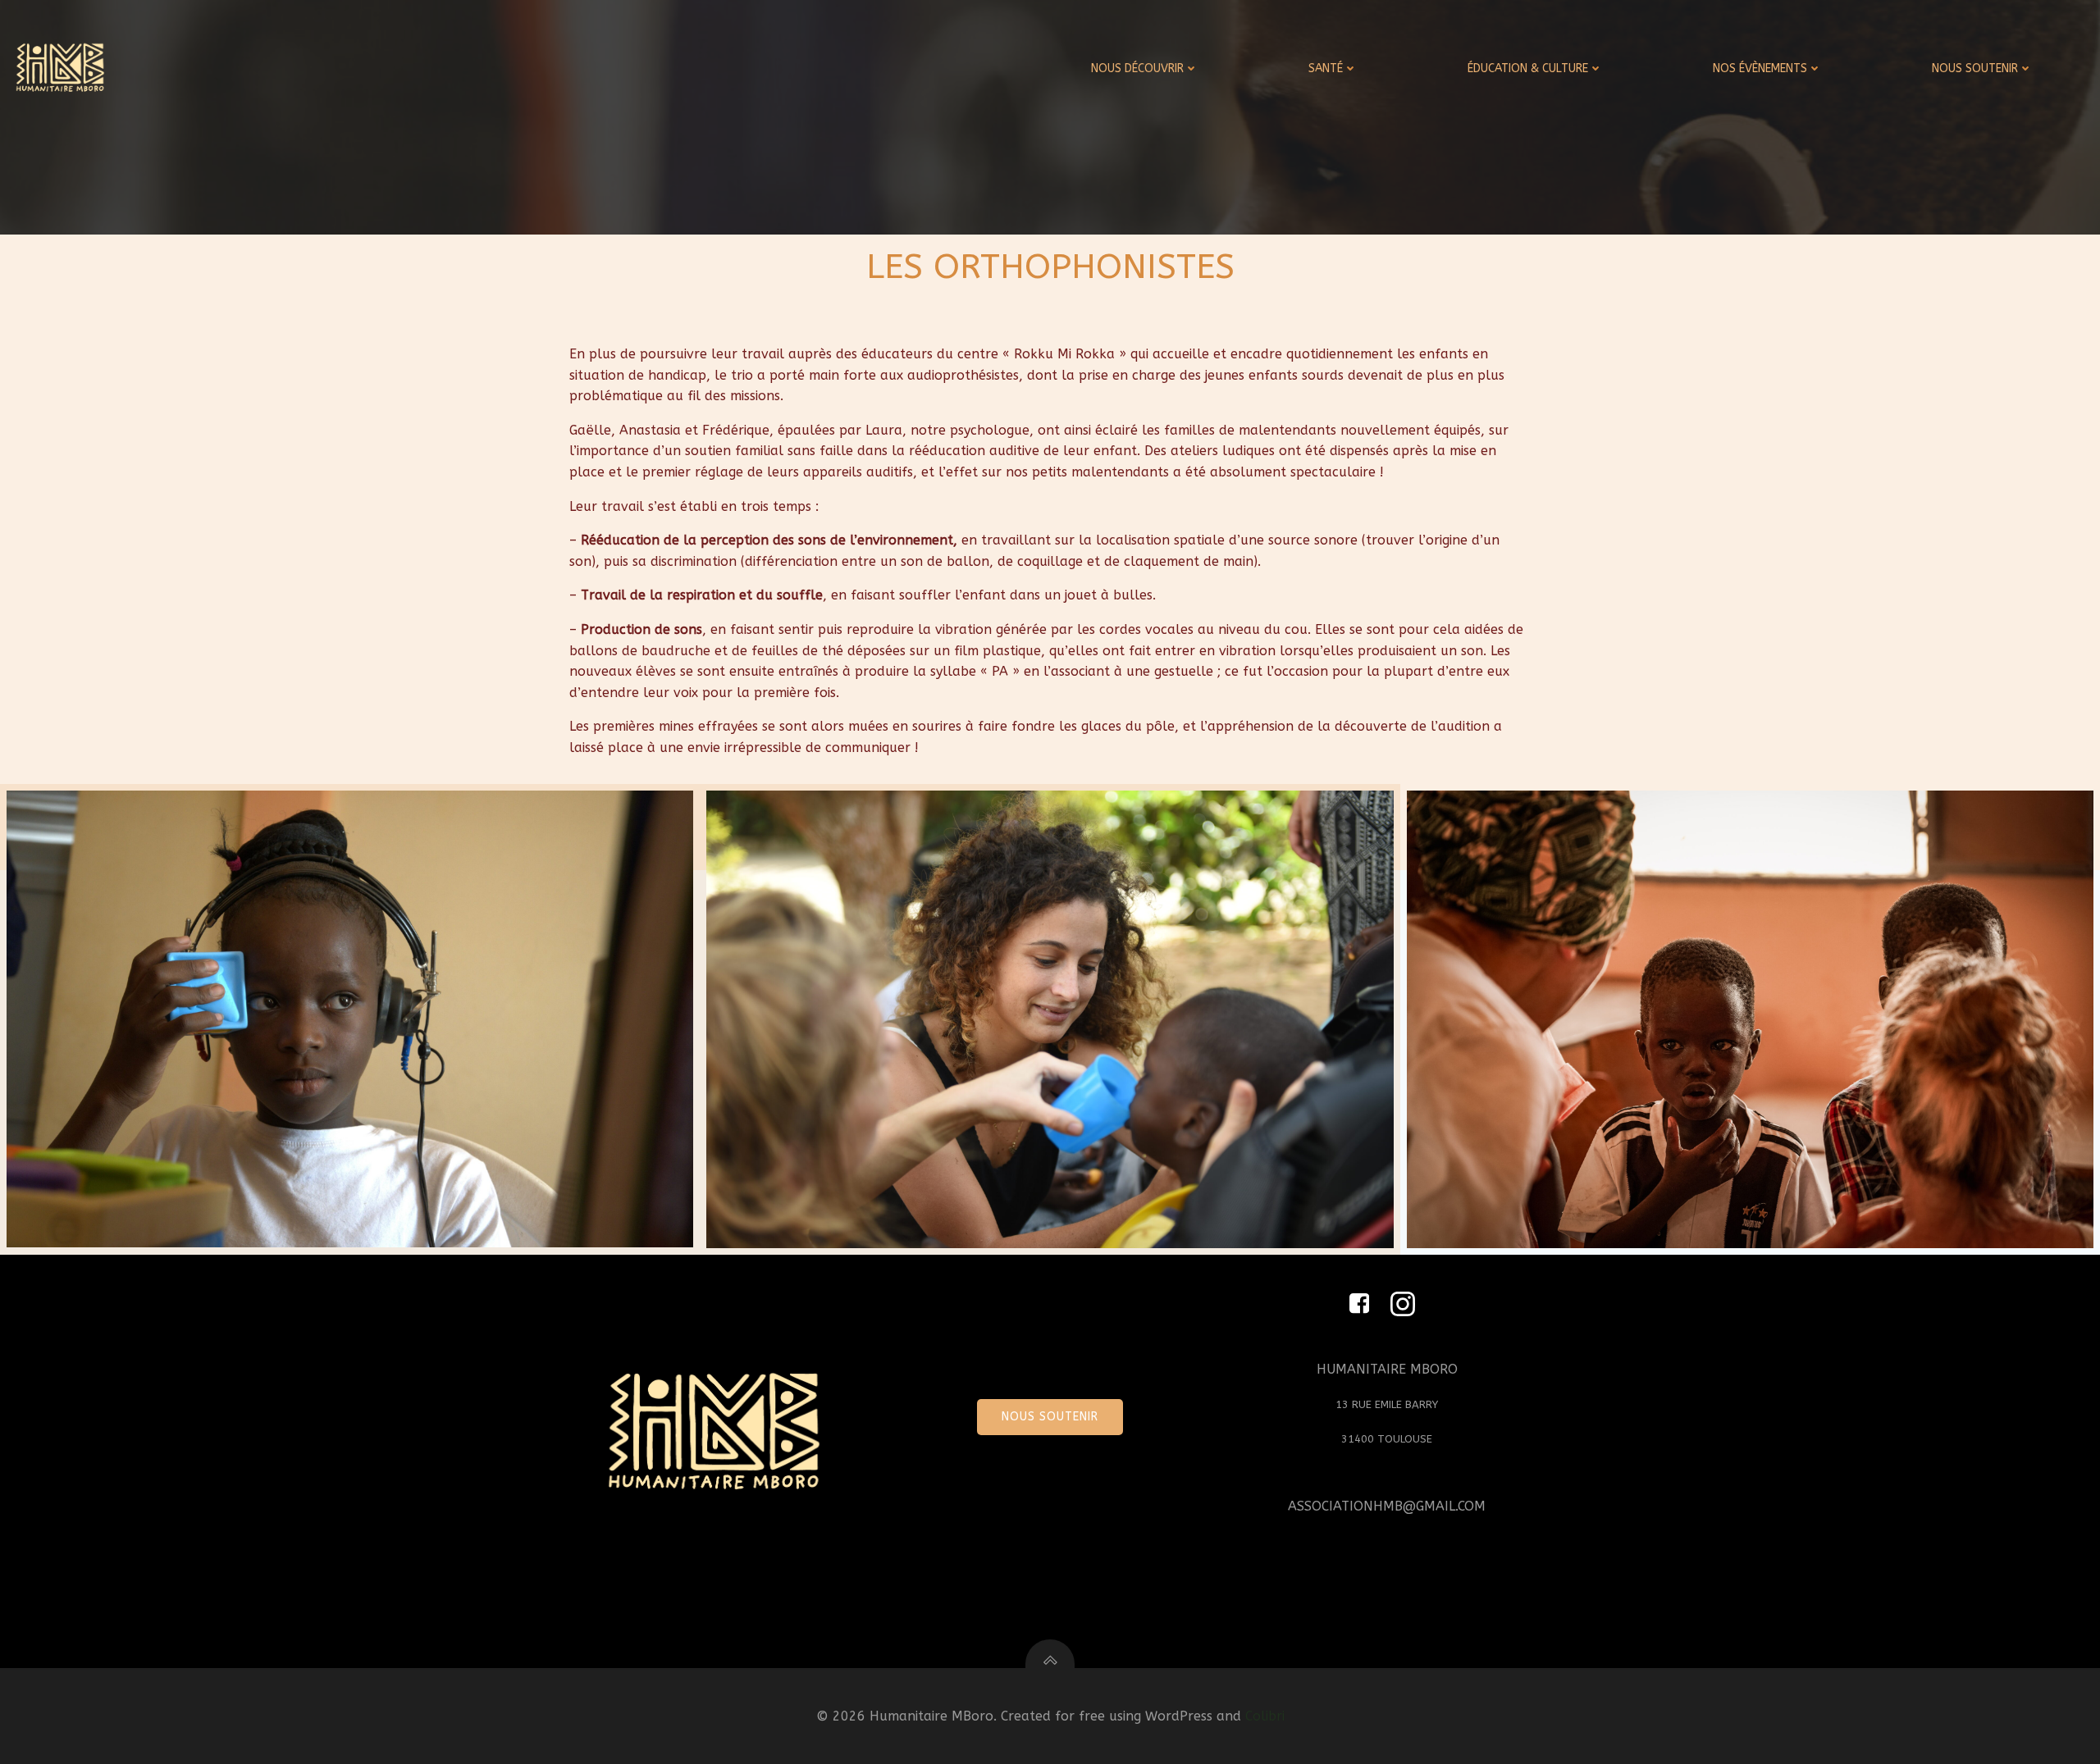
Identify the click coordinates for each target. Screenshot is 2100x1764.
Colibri (1265, 1716)
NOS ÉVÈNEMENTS (1760, 68)
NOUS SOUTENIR (1975, 68)
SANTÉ (1326, 68)
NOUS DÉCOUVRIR (1137, 68)
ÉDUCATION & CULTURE (1528, 68)
